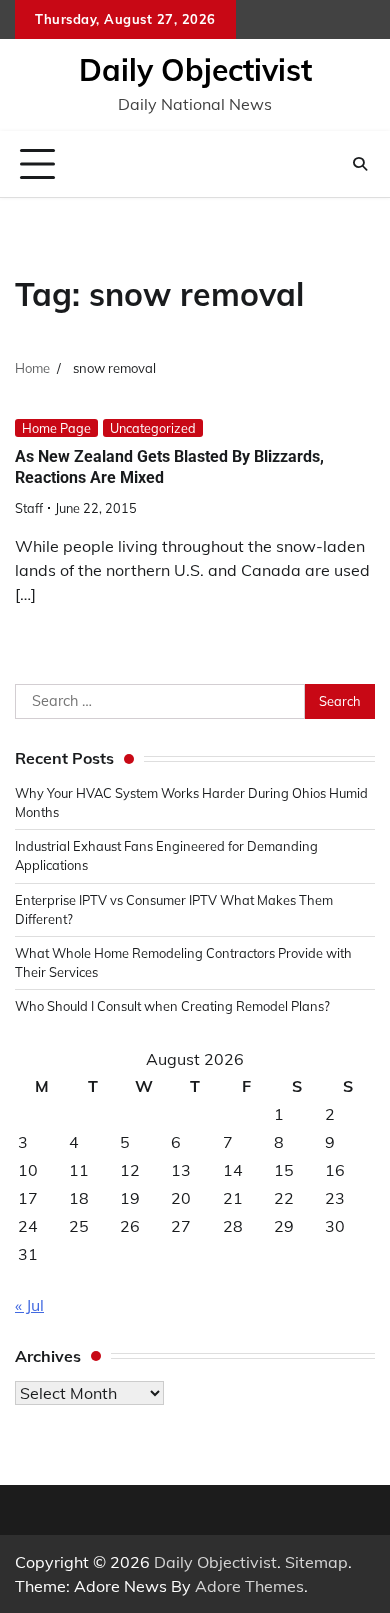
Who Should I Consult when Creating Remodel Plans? (172, 1006)
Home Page (56, 428)
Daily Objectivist (195, 70)
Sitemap (316, 1562)
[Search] (360, 164)
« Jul (29, 1305)
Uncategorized (153, 428)
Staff (29, 508)
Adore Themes (249, 1586)
